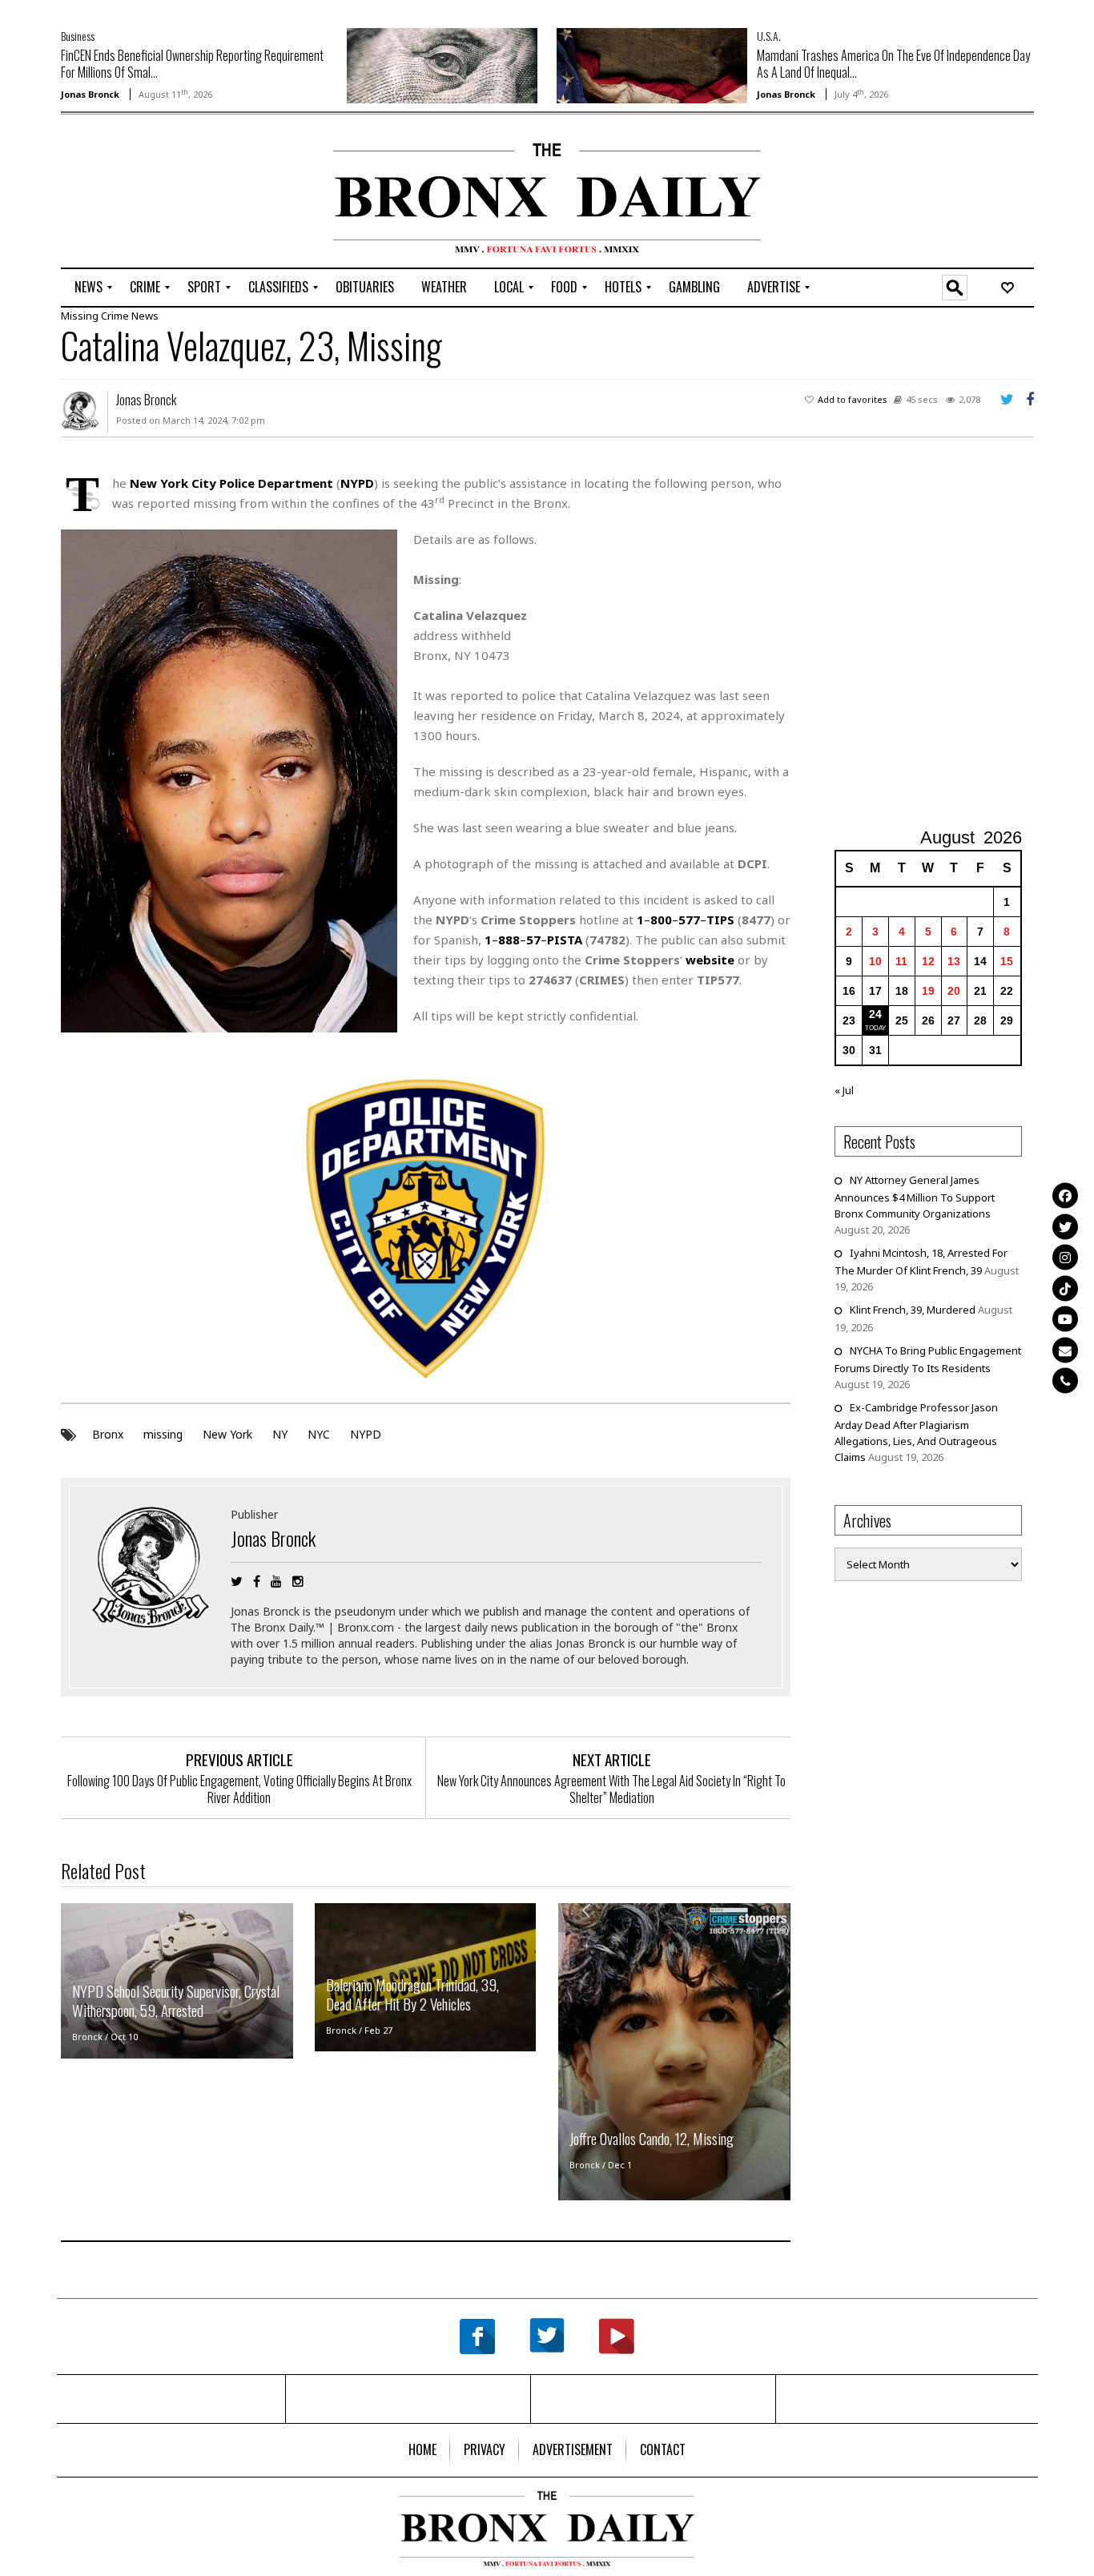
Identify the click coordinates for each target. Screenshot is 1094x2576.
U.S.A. (769, 36)
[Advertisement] (155, 193)
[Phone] (1065, 1381)
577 (689, 920)
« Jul (844, 1090)
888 (509, 940)
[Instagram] (1065, 1258)
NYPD (366, 1434)
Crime (115, 316)
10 (875, 961)
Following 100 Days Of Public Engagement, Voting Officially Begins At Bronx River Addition (239, 1789)
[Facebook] (1065, 1196)
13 (954, 961)
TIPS (720, 920)
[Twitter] (1065, 1226)
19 (928, 991)
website (710, 960)
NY (280, 1434)
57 (533, 940)
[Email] (1065, 1350)
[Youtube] (1065, 1319)
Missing (80, 316)
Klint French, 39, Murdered (913, 1310)
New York (227, 1434)
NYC (319, 1434)
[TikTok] (1065, 1288)
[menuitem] (88, 288)
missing (163, 1434)
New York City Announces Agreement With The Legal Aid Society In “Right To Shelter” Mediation (611, 1789)
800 (661, 920)
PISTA (565, 940)
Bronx (108, 1434)
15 (1007, 961)
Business (78, 36)
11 (901, 961)
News (145, 316)
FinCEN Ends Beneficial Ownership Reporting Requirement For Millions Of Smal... (192, 64)
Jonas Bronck (90, 94)
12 (928, 961)
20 (954, 991)
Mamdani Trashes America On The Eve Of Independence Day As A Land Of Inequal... (893, 64)
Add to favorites (853, 399)
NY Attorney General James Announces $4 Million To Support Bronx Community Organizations (915, 1197)
